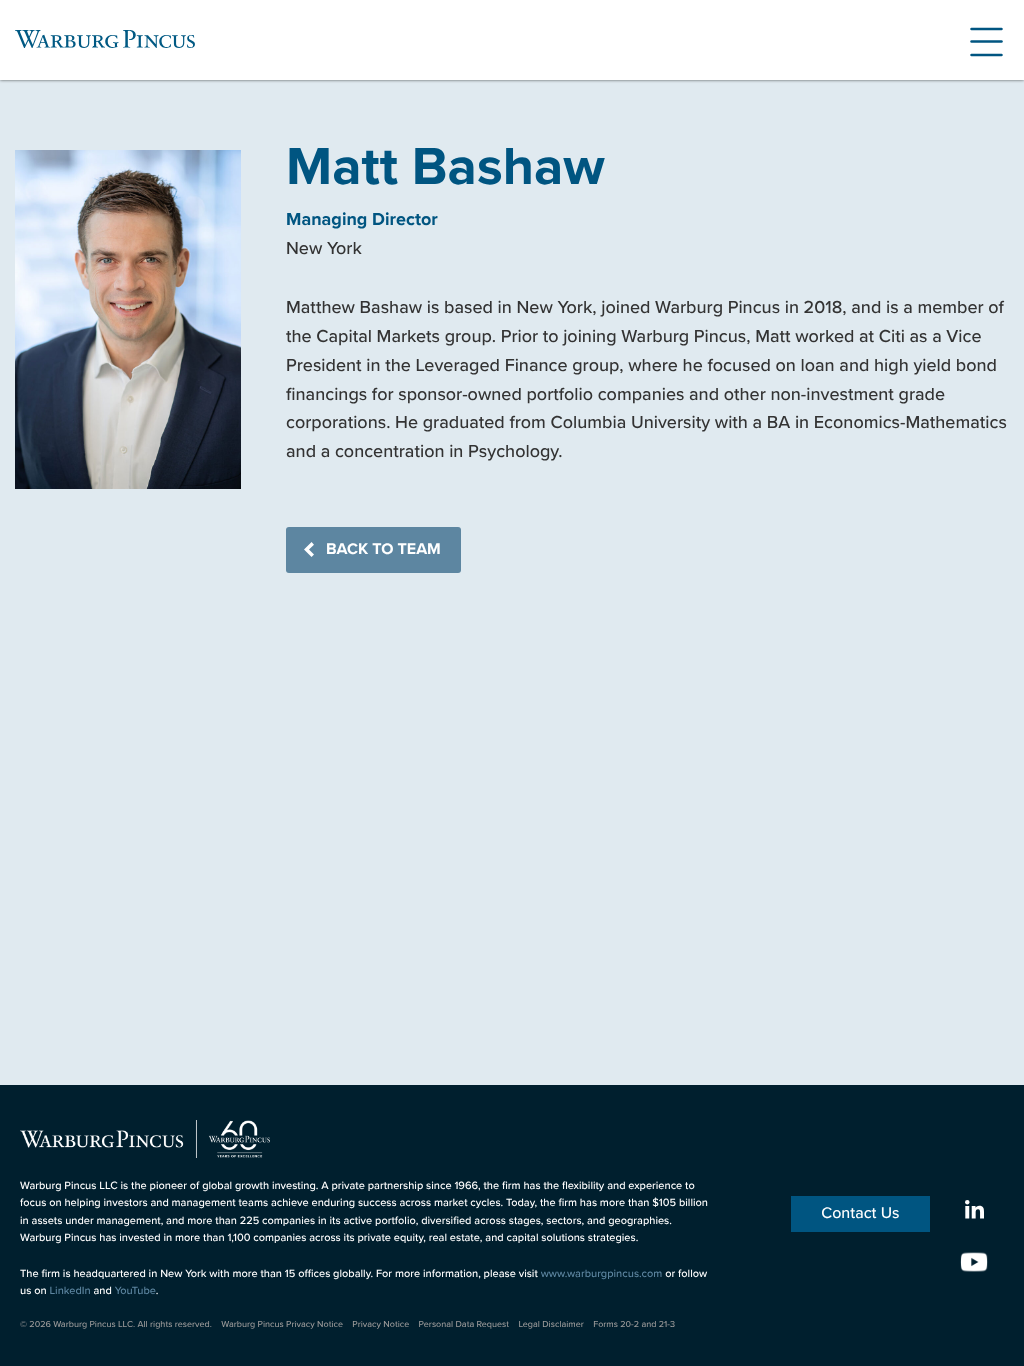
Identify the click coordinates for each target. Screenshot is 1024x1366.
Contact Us (860, 1213)
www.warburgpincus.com (602, 1274)
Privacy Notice (380, 1324)
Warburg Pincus (105, 39)
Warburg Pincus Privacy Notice (282, 1324)
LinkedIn (69, 1291)
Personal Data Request (464, 1324)
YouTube (135, 1291)
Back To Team (383, 549)
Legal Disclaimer (550, 1324)
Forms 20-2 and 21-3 (634, 1324)
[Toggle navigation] (979, 39)
